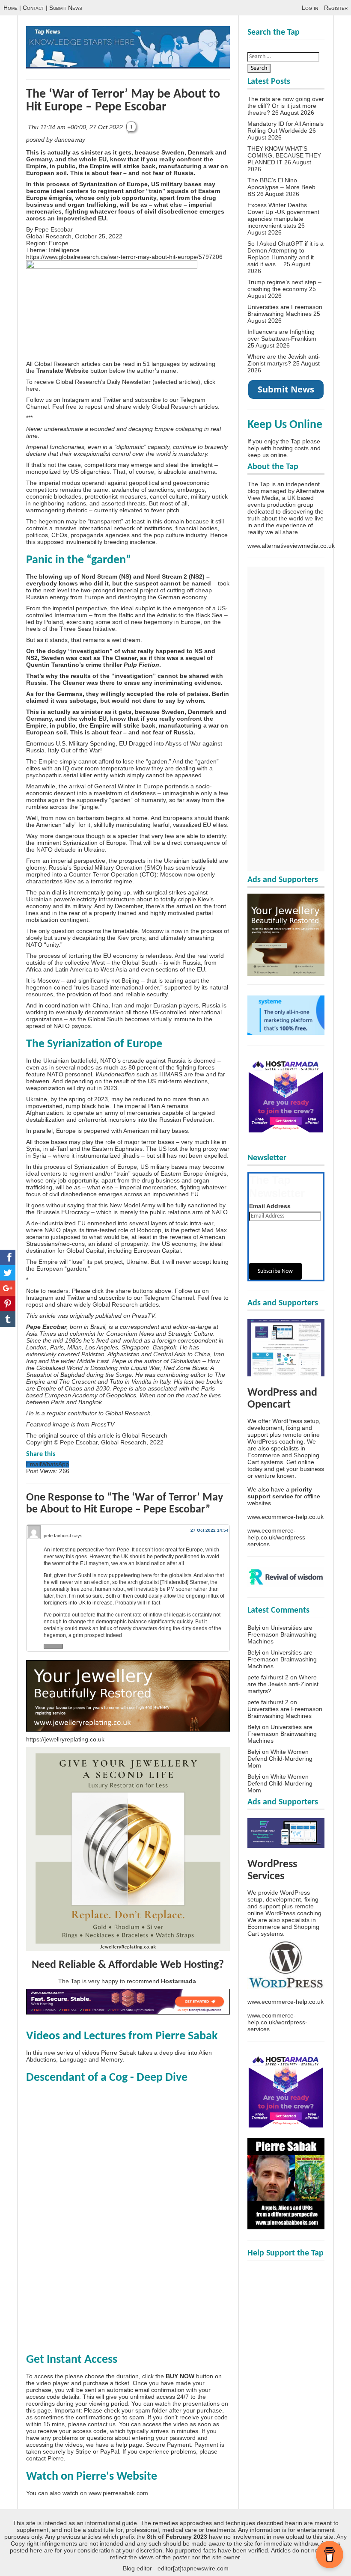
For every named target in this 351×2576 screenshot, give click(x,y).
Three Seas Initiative (87, 629)
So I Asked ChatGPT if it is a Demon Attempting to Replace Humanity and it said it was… (286, 254)
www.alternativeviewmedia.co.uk (291, 546)
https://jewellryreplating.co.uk (65, 1739)
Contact (33, 8)
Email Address (270, 1206)
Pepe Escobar (54, 229)
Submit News (66, 8)
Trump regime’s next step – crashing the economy (284, 285)
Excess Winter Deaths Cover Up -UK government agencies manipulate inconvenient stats (283, 215)
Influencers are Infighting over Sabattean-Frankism (282, 335)
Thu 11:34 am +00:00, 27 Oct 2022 (76, 127)
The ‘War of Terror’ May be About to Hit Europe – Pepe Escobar (123, 101)
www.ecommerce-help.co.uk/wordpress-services (277, 1537)
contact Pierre (45, 2458)
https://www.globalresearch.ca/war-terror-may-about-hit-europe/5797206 (124, 257)
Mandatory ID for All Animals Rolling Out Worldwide (286, 127)
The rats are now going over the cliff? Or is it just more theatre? (286, 106)
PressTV (143, 1316)
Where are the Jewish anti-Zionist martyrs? (284, 360)
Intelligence (64, 250)
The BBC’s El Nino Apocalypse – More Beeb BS (281, 187)
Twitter (112, 400)
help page (129, 2445)
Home (10, 8)
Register (336, 8)
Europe (59, 243)
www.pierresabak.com (118, 2493)
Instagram (76, 400)
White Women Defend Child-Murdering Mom (280, 1759)
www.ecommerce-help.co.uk (286, 1517)
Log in (310, 8)
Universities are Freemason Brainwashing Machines (285, 310)
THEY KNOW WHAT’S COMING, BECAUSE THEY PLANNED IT (284, 155)
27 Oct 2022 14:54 (210, 1530)
